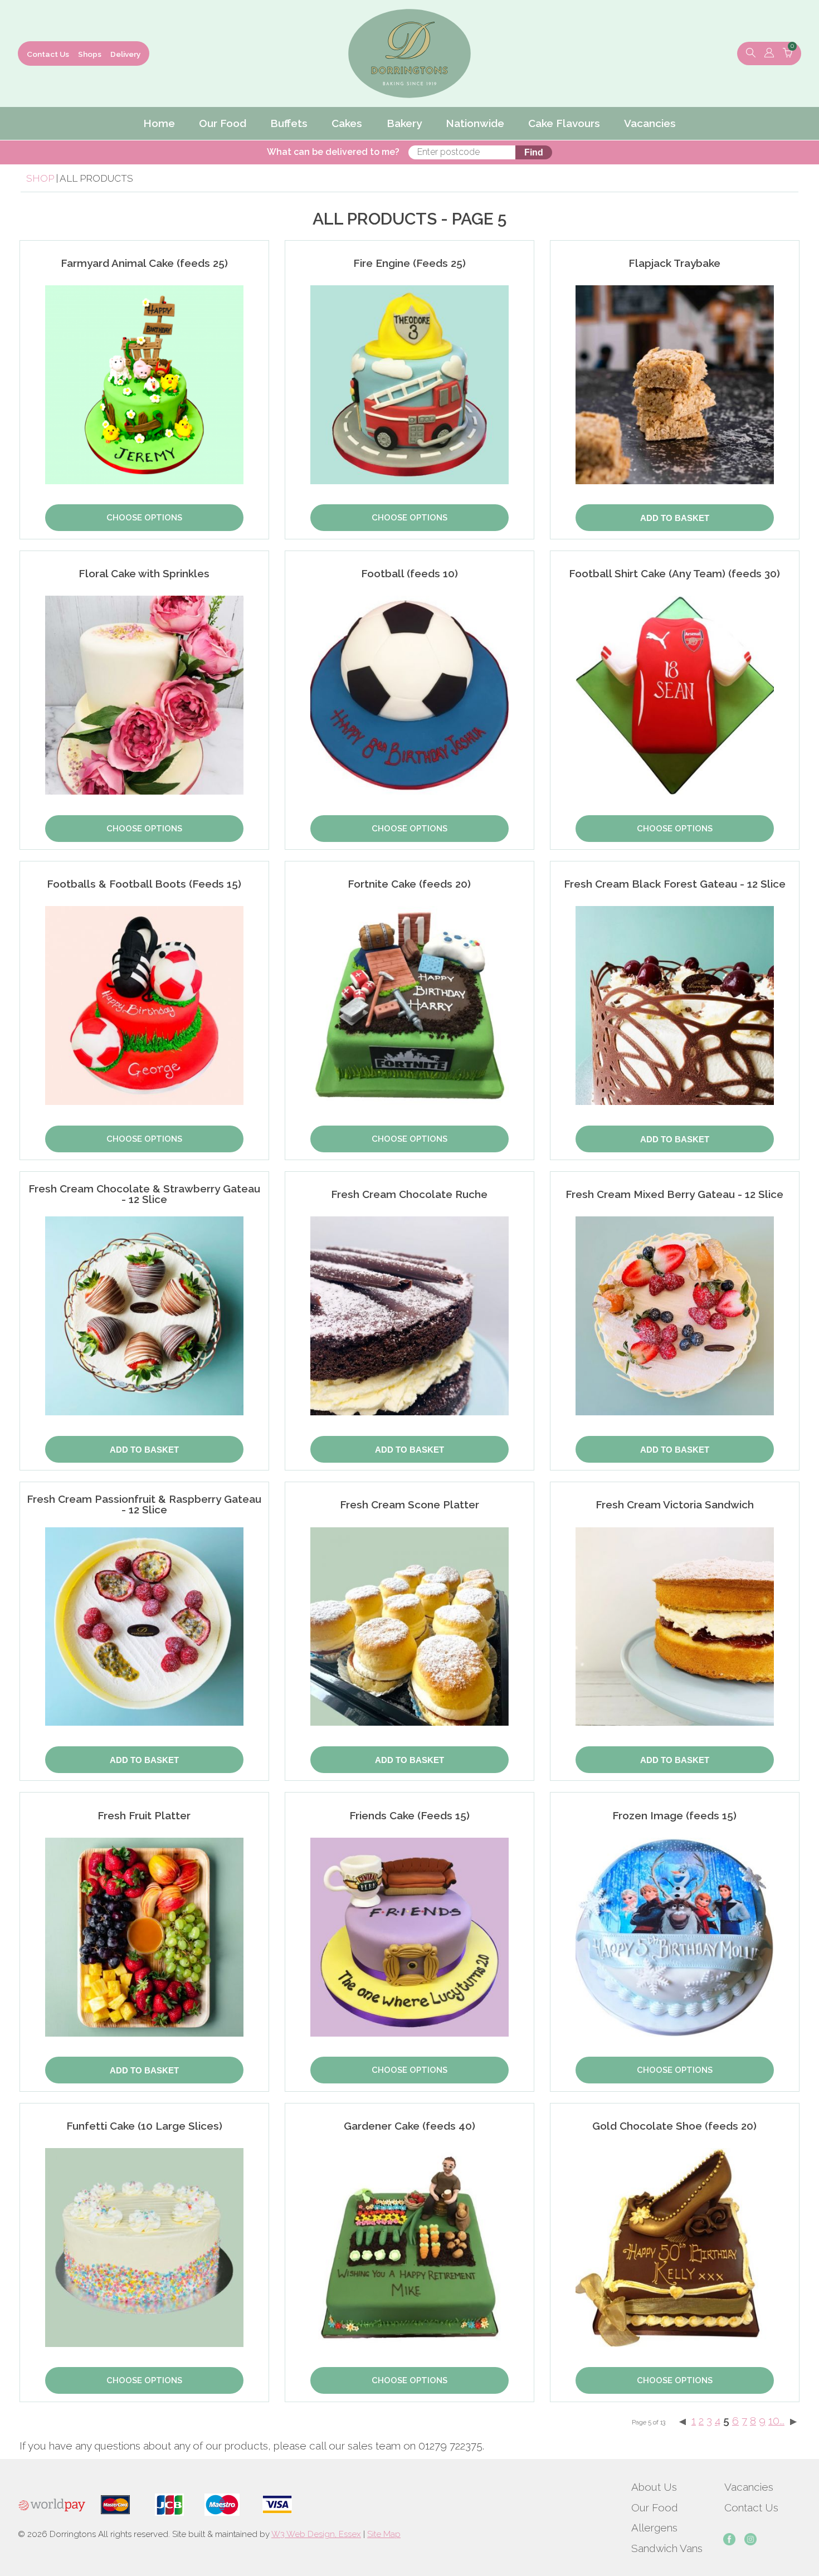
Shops (90, 54)
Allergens (654, 2528)
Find (534, 152)
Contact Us (48, 54)
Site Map (384, 2534)
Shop (40, 178)
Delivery (125, 54)
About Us (654, 2487)
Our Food (655, 2507)
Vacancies (749, 2487)
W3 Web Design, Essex (316, 2534)
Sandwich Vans (667, 2548)
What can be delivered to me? (333, 152)
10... (776, 2421)
